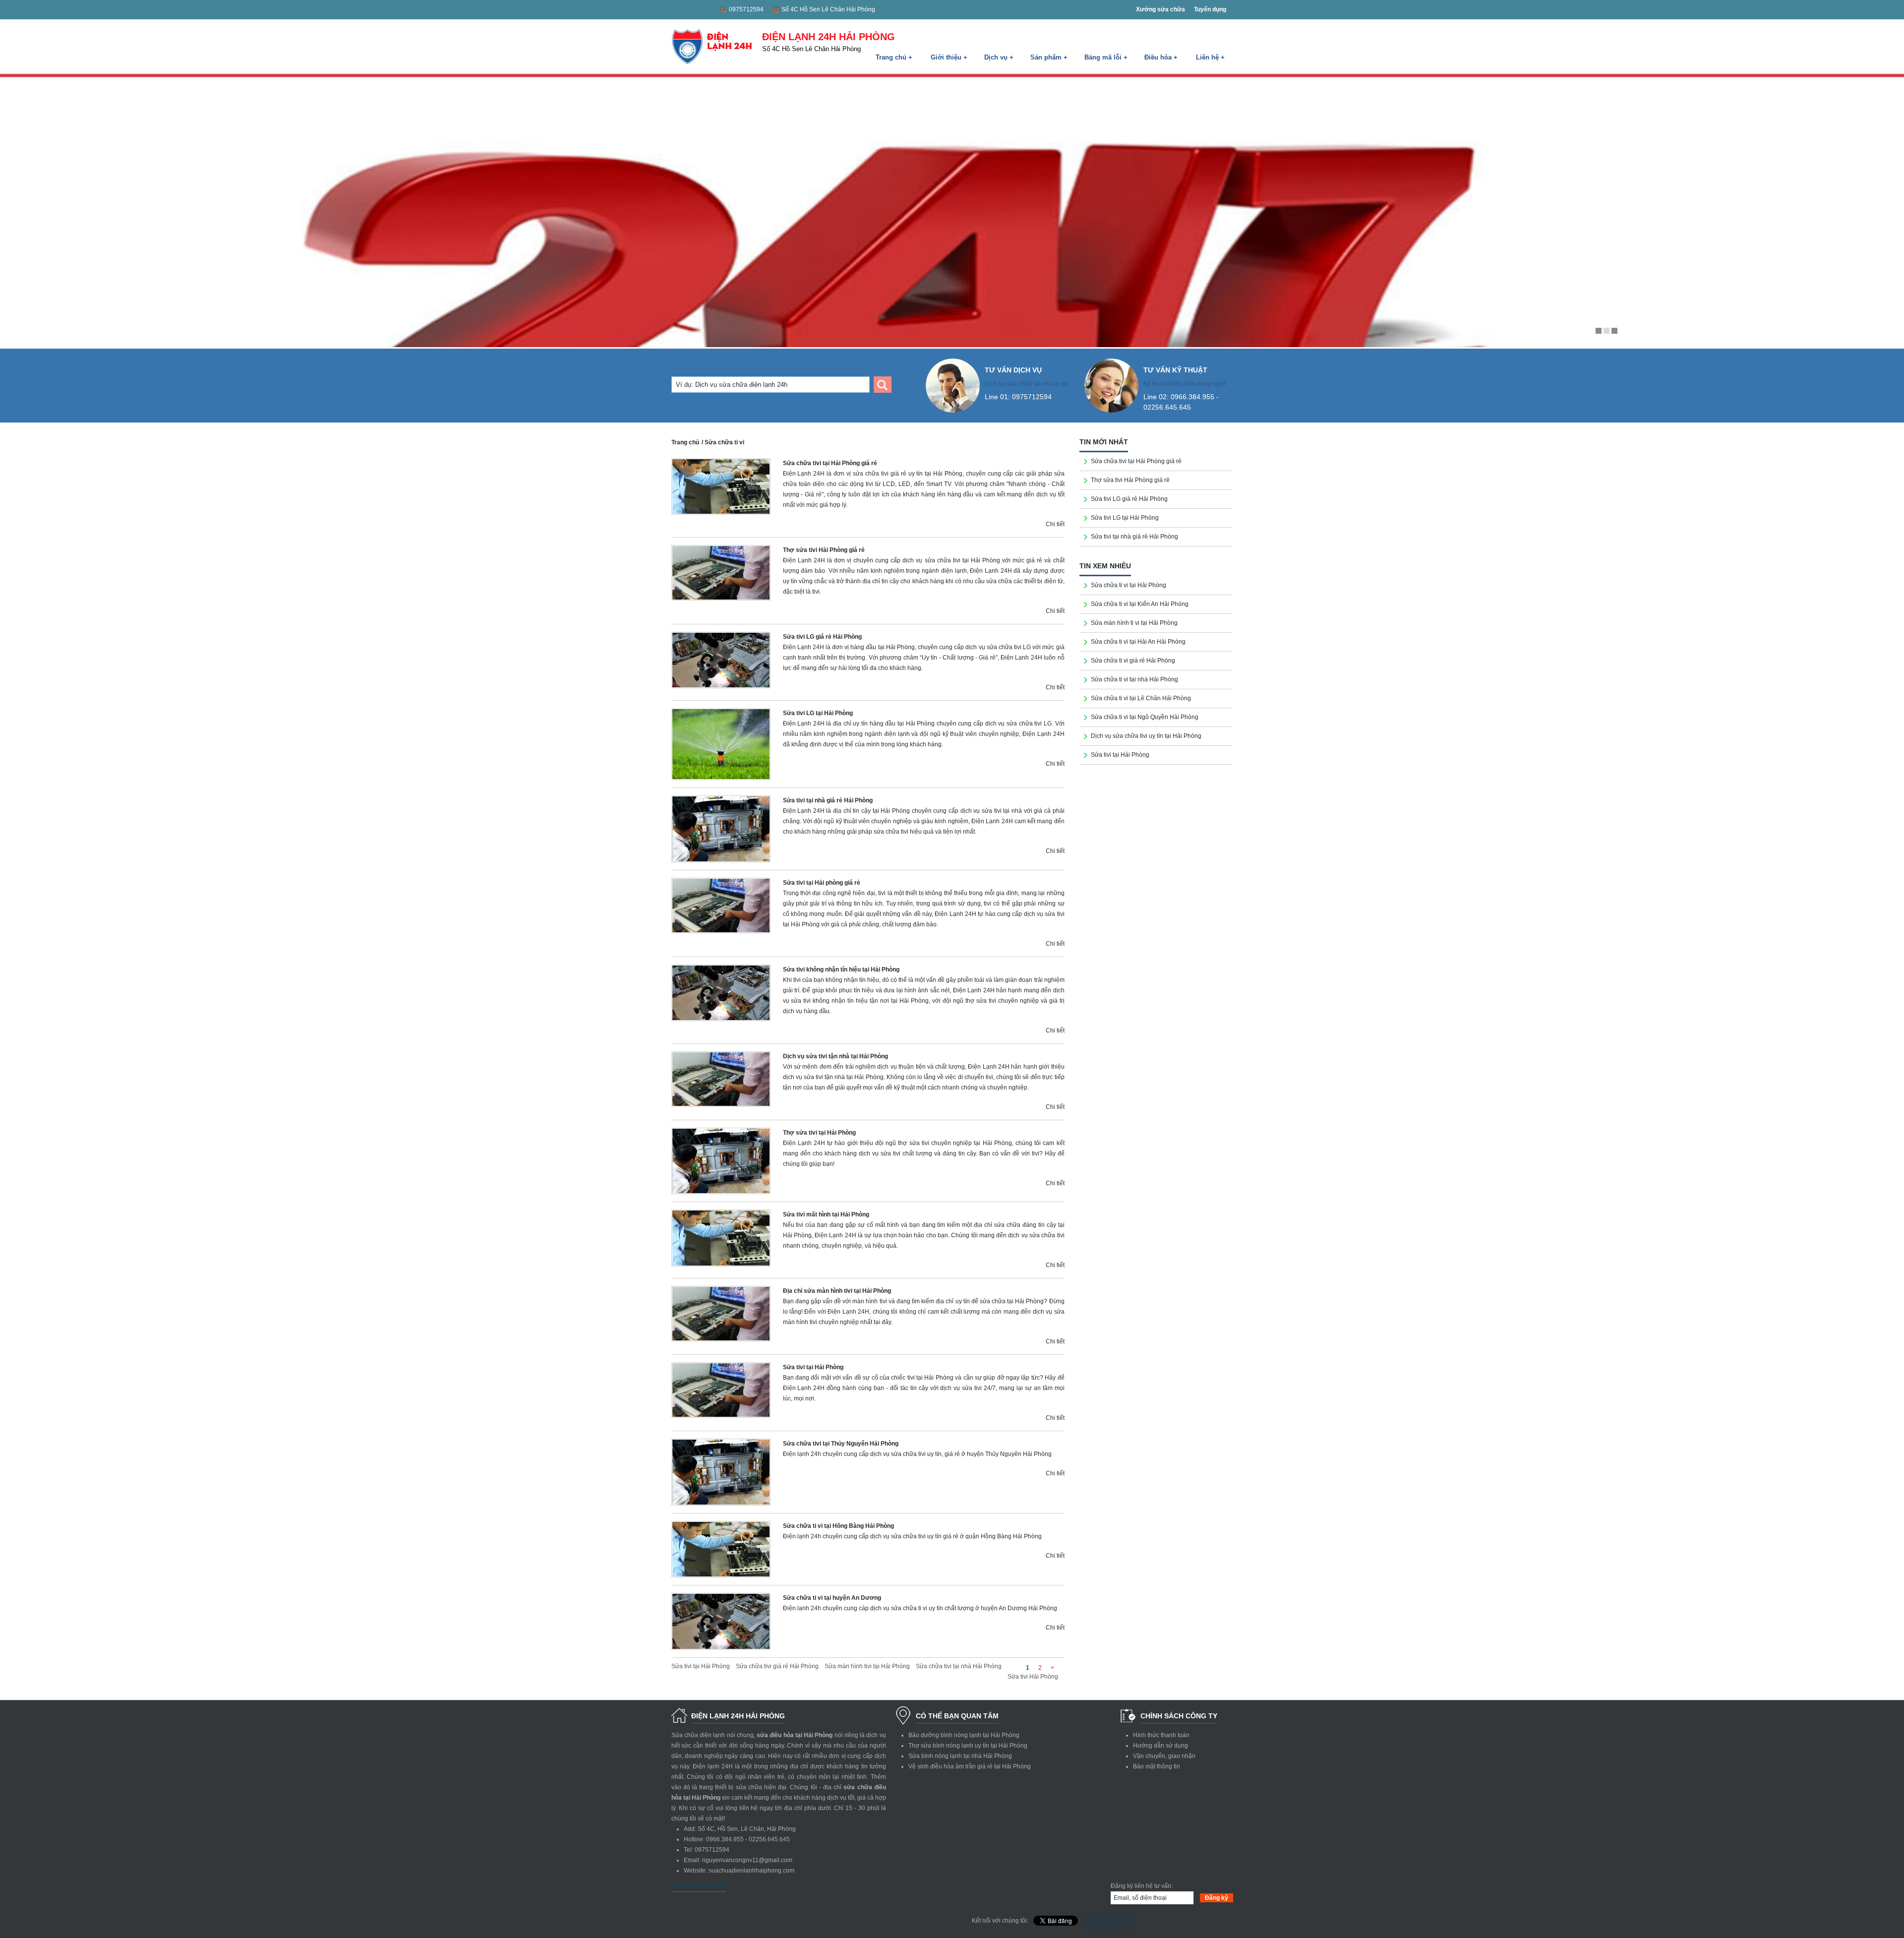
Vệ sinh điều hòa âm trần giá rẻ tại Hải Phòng (970, 1766)
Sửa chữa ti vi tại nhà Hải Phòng (1134, 679)
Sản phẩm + (1049, 57)
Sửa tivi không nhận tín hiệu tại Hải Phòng (841, 969)
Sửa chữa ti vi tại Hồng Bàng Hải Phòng (838, 1526)
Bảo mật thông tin (1157, 1766)
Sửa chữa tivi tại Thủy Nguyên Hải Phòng (841, 1444)
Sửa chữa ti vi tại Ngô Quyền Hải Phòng (1145, 717)
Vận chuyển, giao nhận (1164, 1756)
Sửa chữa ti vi (724, 442)
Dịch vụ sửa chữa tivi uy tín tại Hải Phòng (1146, 736)
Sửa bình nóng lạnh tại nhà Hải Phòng (960, 1756)
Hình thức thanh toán (1161, 1735)
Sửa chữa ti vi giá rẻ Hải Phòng (1133, 661)
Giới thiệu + (949, 57)
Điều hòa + (1161, 57)
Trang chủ (685, 442)
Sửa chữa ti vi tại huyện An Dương (832, 1598)
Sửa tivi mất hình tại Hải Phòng (826, 1214)
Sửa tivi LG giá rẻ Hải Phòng (822, 637)
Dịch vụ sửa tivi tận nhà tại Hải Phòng (835, 1056)
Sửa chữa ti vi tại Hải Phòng (1129, 585)
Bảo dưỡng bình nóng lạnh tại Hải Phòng (964, 1735)
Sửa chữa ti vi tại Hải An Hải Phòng (1138, 642)
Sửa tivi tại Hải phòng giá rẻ (822, 883)
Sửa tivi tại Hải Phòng (813, 1367)
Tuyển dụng (1210, 9)
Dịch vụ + (999, 57)
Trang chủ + (894, 57)
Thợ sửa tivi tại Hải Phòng (819, 1133)
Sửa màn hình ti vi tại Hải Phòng (1134, 623)
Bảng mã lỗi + (1106, 57)
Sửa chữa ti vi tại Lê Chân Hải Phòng (1141, 698)
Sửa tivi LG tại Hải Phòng (818, 713)
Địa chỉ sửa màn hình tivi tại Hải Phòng (837, 1291)
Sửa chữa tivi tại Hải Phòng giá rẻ (830, 463)
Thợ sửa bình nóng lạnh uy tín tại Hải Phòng (968, 1746)
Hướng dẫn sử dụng (1160, 1746)
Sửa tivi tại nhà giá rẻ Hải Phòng (828, 800)
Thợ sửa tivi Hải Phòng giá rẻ (824, 550)
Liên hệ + (1210, 57)
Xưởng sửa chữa (1160, 9)
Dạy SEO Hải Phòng (699, 1886)
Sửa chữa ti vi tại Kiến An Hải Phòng (1140, 604)
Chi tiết (1055, 524)
